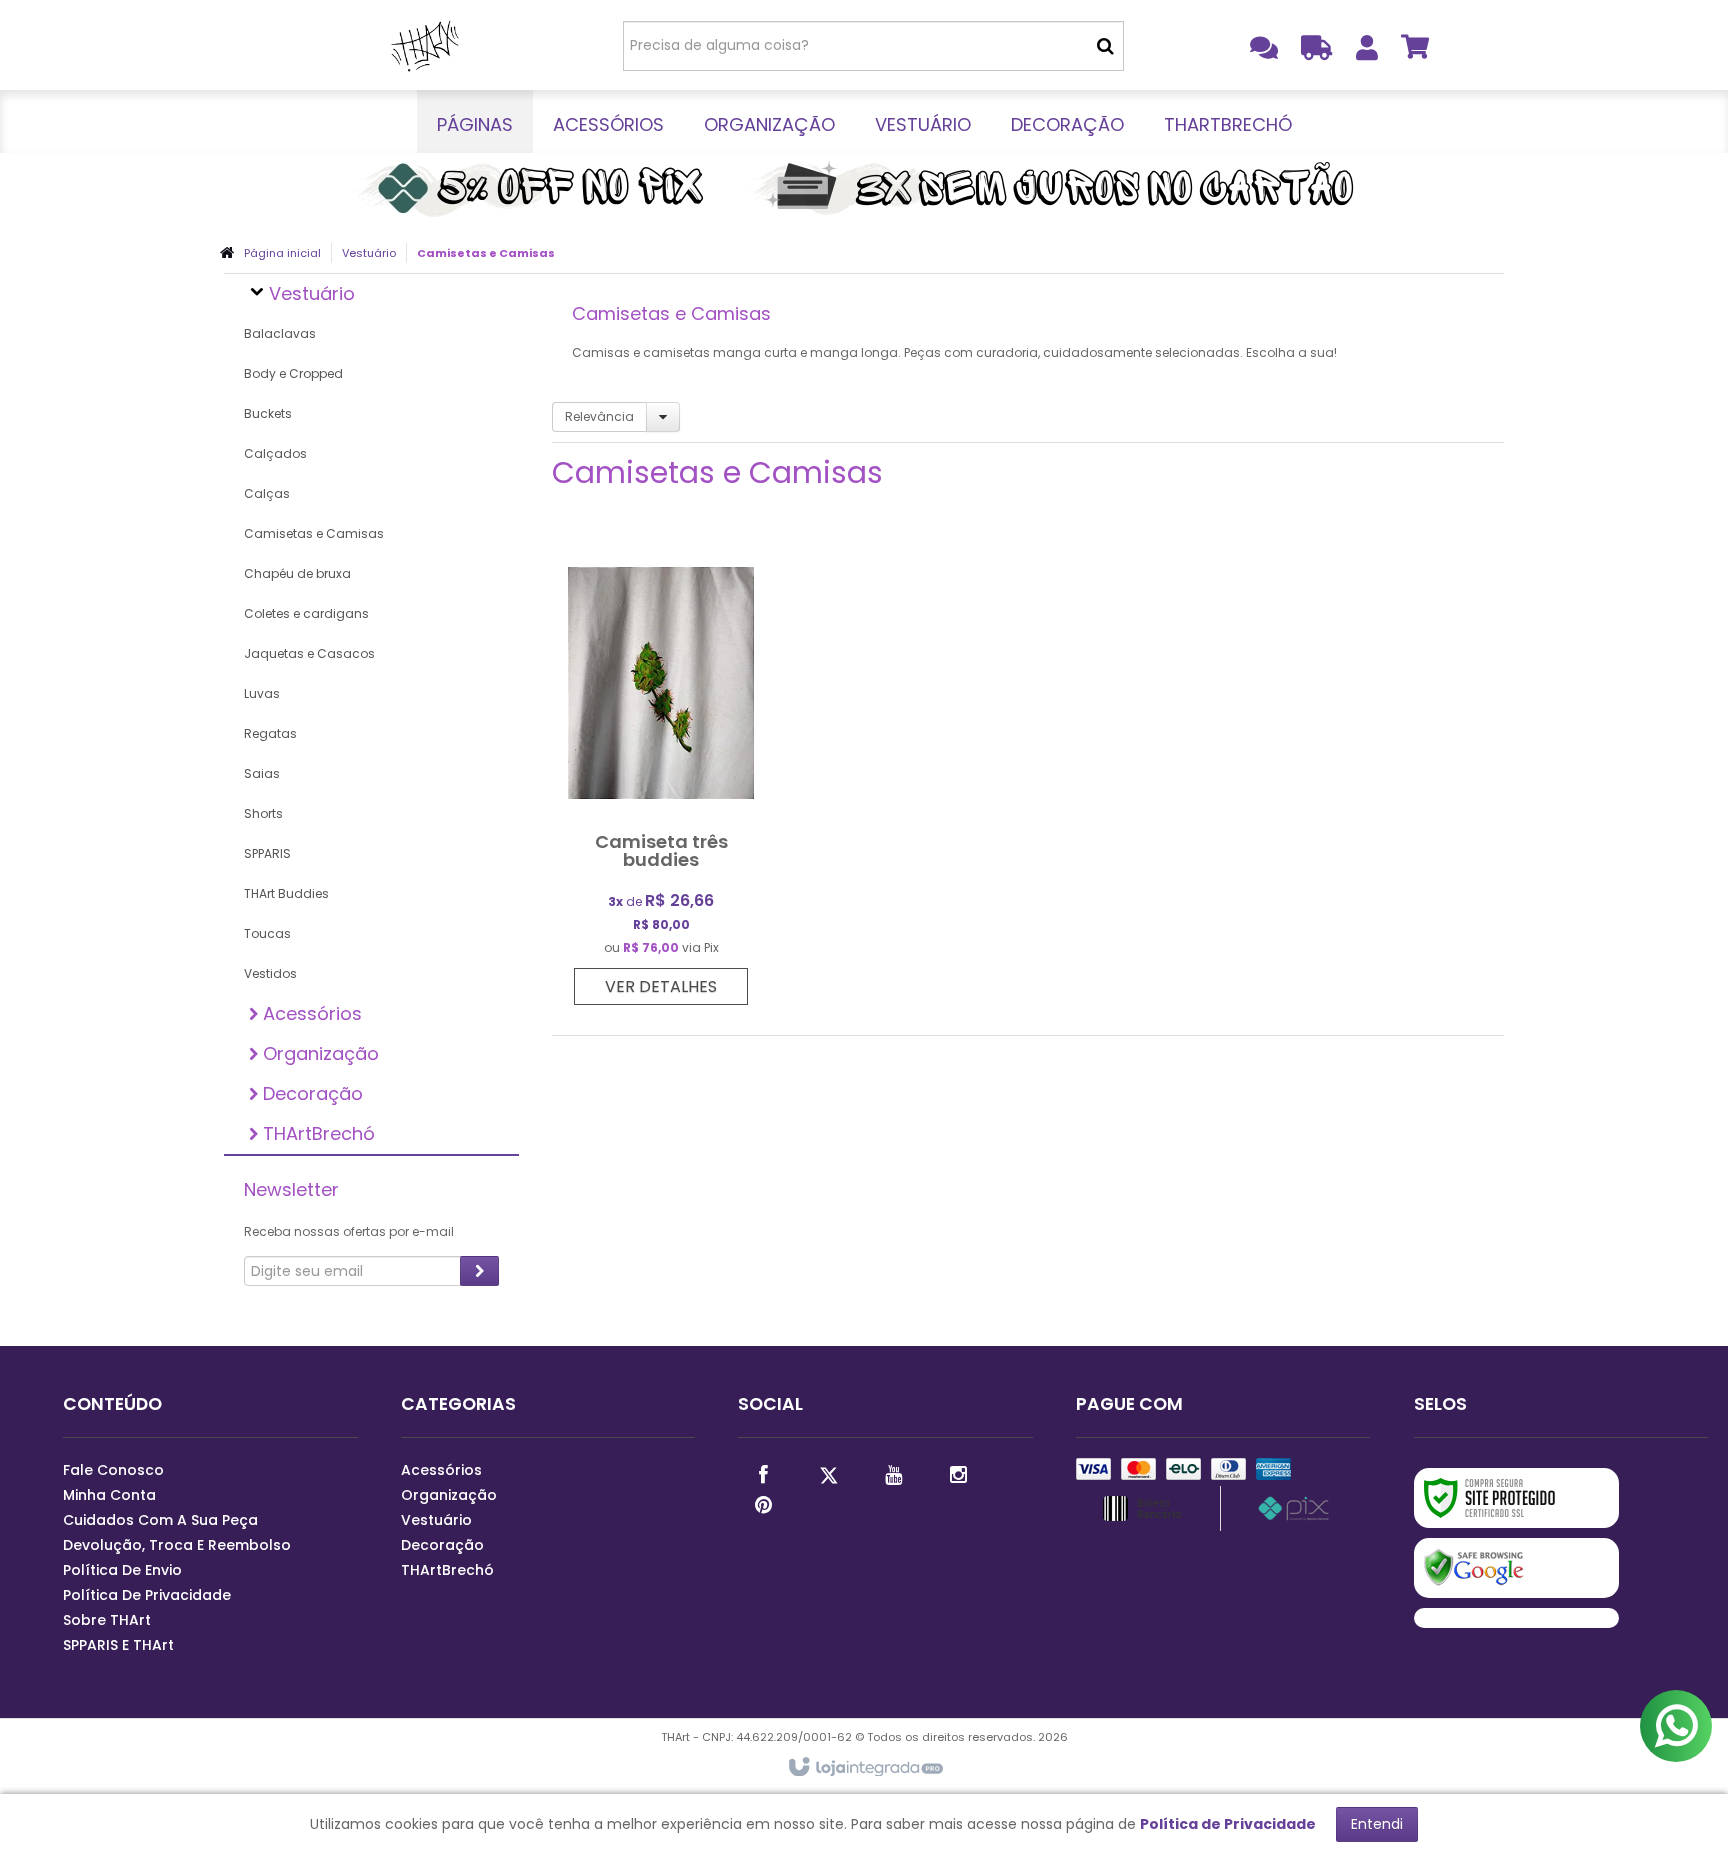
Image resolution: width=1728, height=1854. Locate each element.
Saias (262, 773)
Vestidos (270, 973)
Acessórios (441, 1470)
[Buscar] (1105, 46)
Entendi (1377, 1824)
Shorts (263, 813)
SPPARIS (267, 853)
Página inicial (282, 253)
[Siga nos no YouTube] (893, 1473)
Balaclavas (280, 333)
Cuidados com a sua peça (160, 1520)
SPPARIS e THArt (118, 1645)
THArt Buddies (286, 893)
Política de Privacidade (147, 1595)
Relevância (599, 416)
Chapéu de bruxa (297, 573)
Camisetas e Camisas (314, 533)
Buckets (268, 413)
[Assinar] (479, 1271)
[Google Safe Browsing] (1516, 1568)
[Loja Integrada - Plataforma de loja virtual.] (864, 1768)
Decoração (442, 1545)
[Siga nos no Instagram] (958, 1473)
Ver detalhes (661, 986)
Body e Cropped (293, 373)
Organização (449, 1495)
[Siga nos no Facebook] (763, 1473)
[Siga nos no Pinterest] (763, 1503)
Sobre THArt (107, 1620)
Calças (267, 493)
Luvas (262, 693)
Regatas (270, 733)
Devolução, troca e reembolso (177, 1545)
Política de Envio (122, 1570)
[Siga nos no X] (828, 1473)
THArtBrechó (447, 1570)
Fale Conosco (113, 1470)
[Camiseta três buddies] (661, 774)
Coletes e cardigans (306, 613)
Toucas (267, 933)
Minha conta (109, 1495)
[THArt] (425, 45)
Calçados (275, 453)
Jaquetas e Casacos (309, 653)
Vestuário (369, 253)
